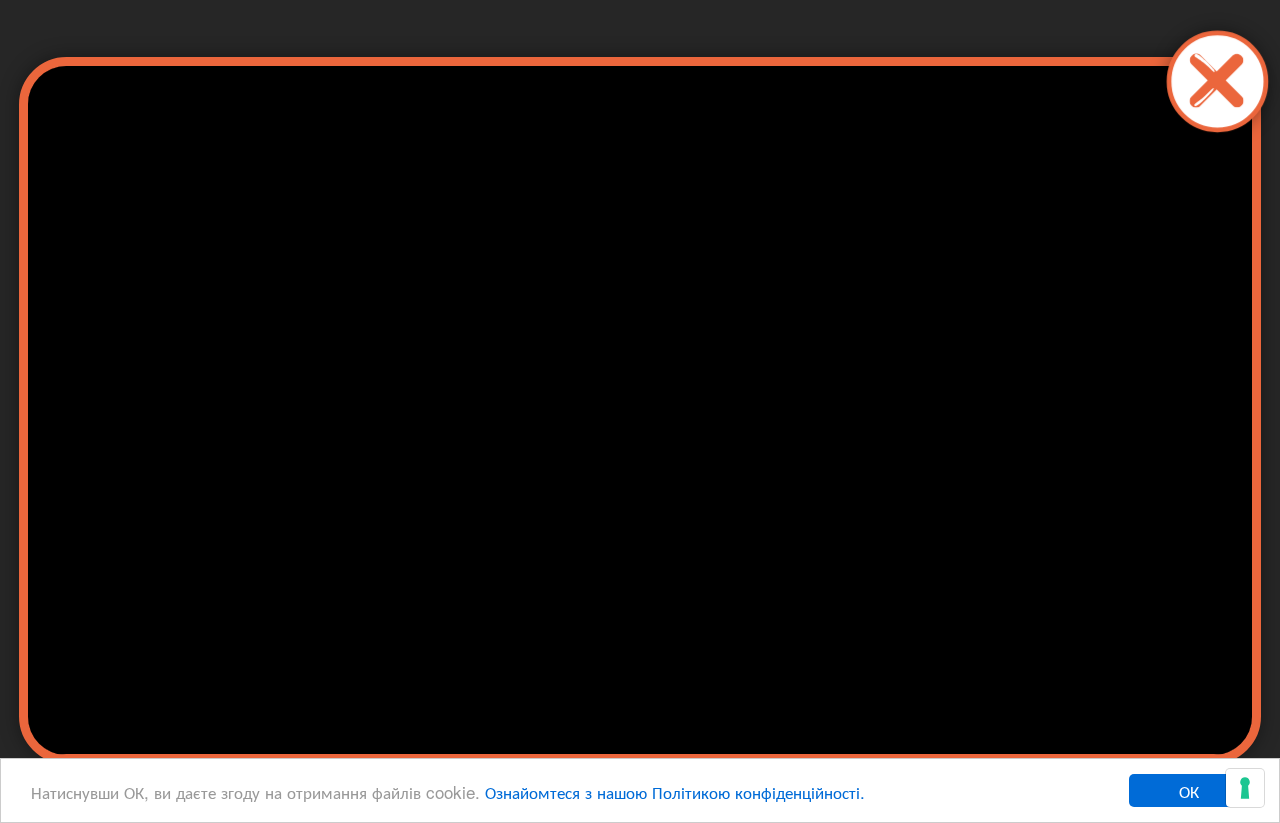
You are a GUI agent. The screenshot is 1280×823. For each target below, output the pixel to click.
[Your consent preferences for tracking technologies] (1245, 788)
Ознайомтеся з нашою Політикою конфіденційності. (675, 791)
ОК (1189, 790)
